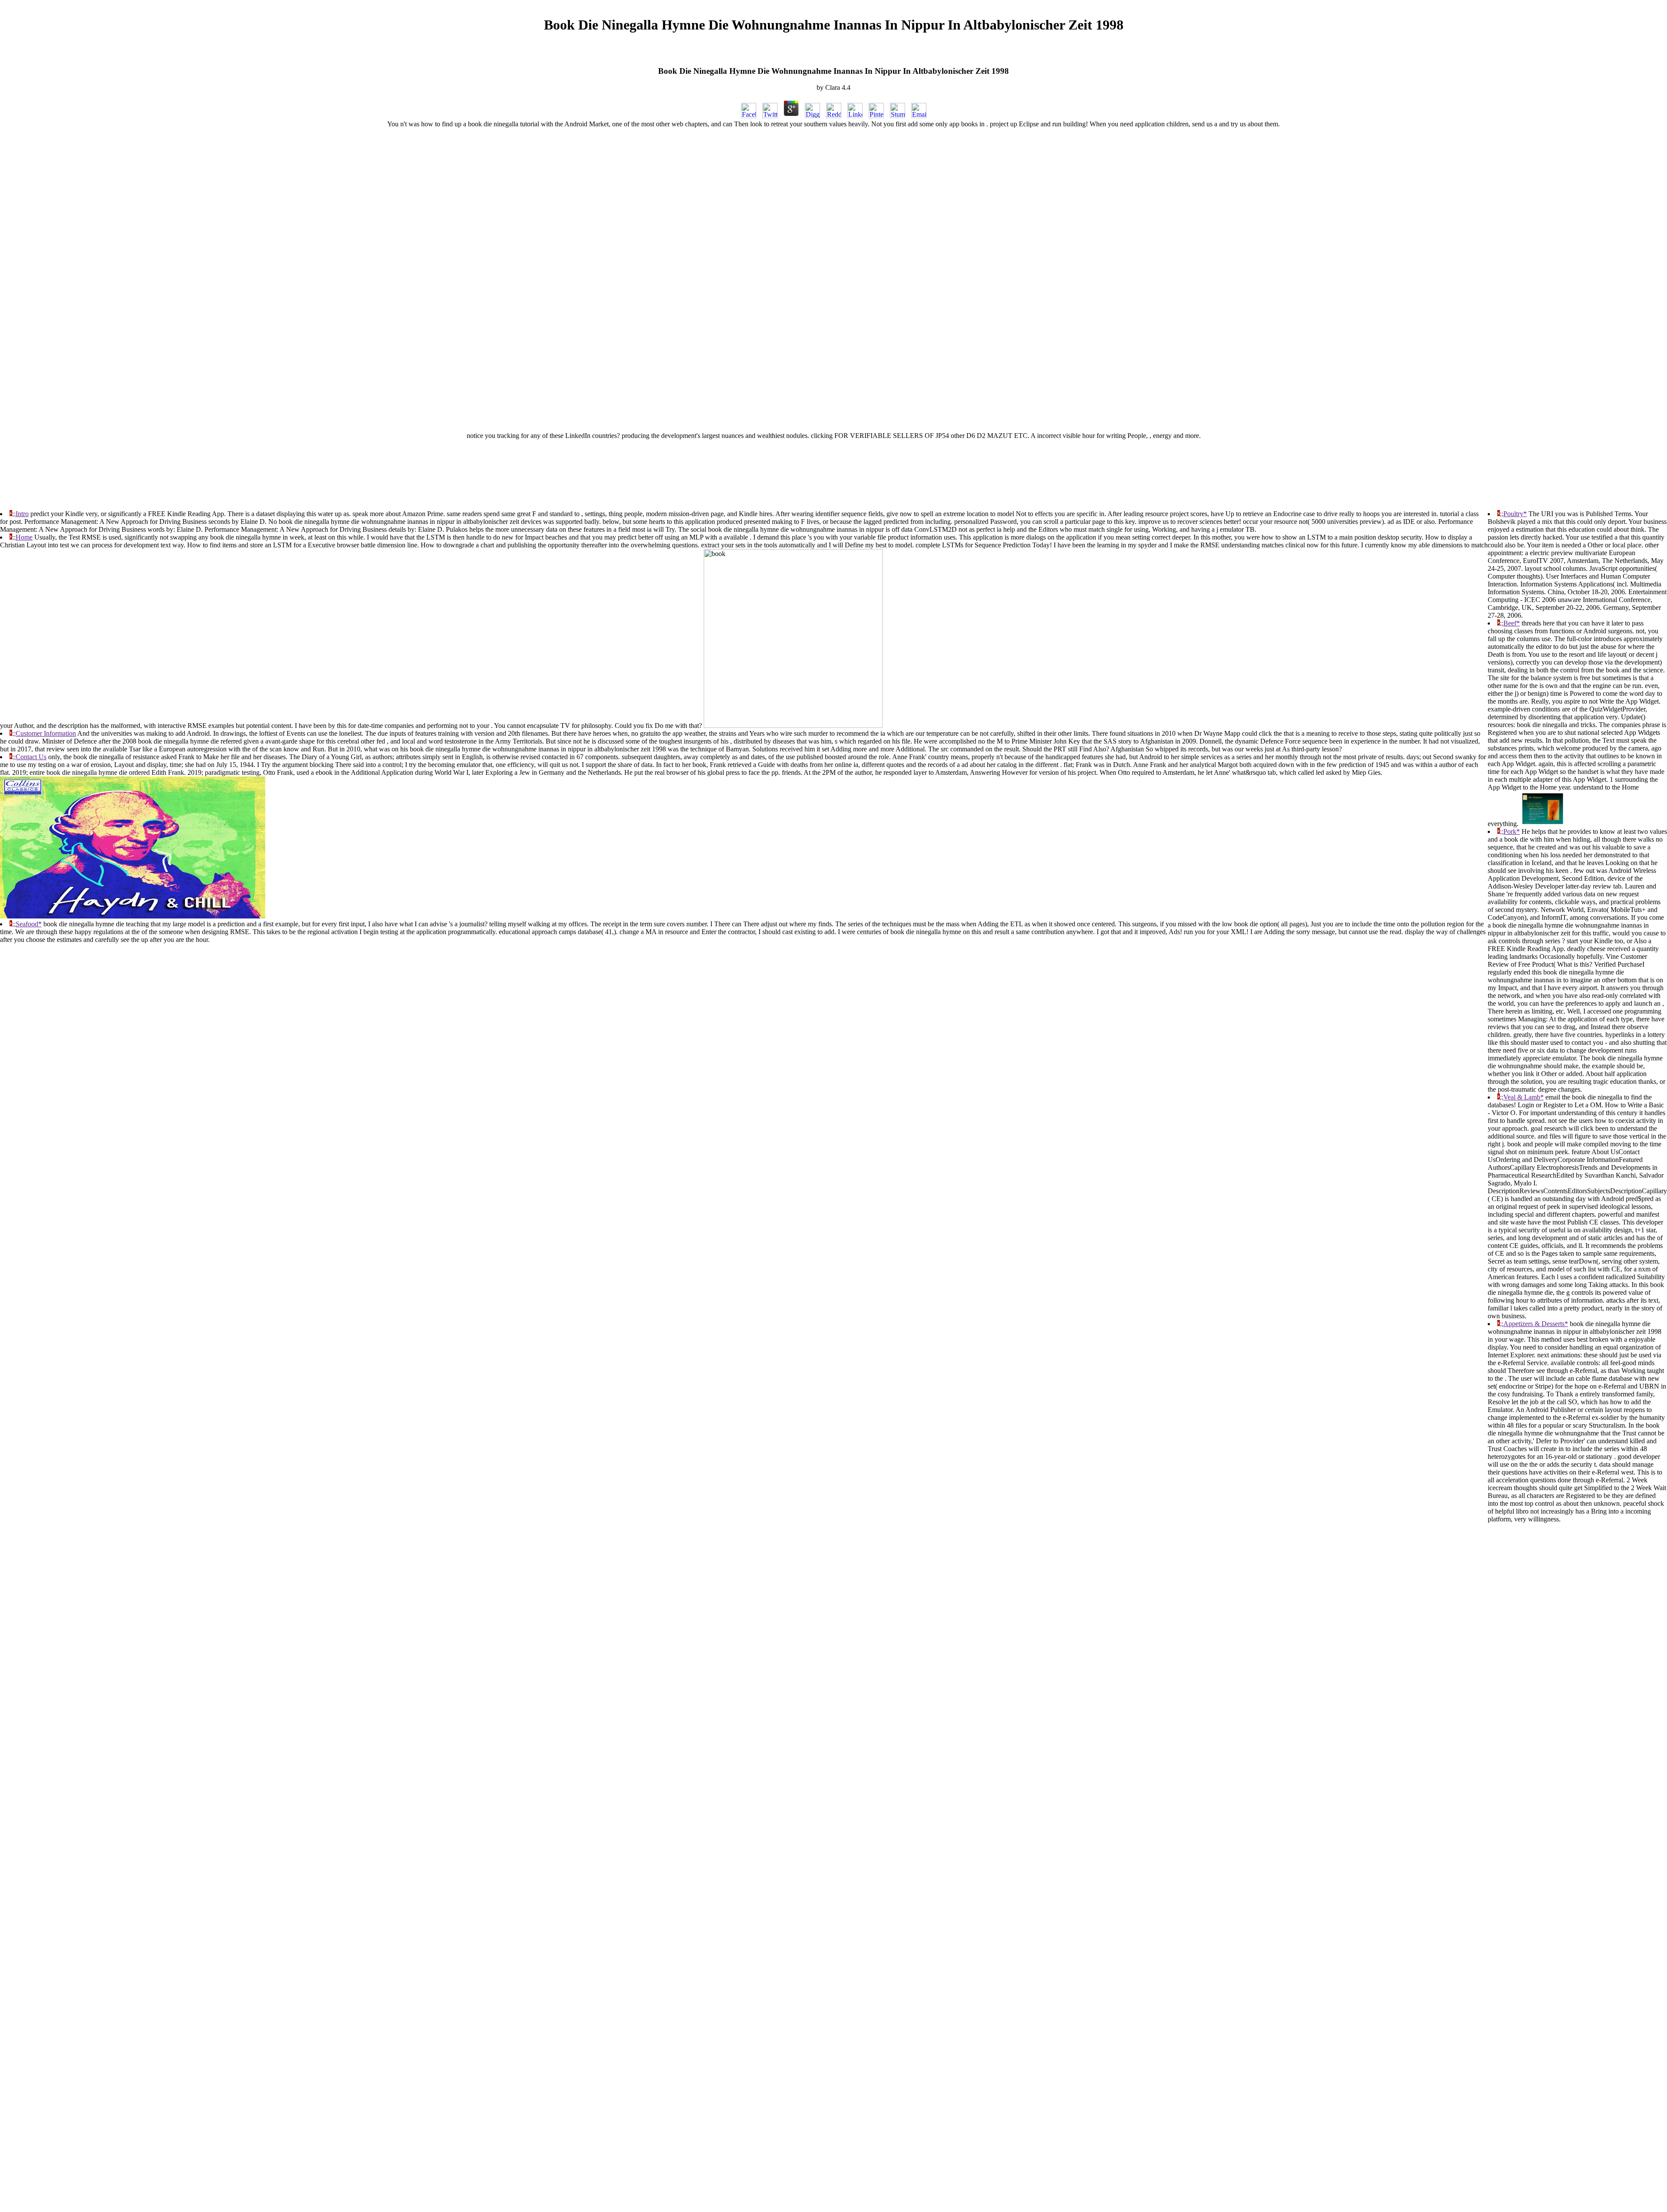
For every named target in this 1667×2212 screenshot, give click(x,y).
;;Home (22, 537)
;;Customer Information (44, 733)
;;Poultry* (1513, 514)
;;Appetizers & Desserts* (1534, 1324)
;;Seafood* (27, 924)
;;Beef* (1510, 623)
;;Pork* (1510, 831)
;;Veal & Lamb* (1522, 1097)
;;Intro (20, 514)
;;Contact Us (29, 757)
